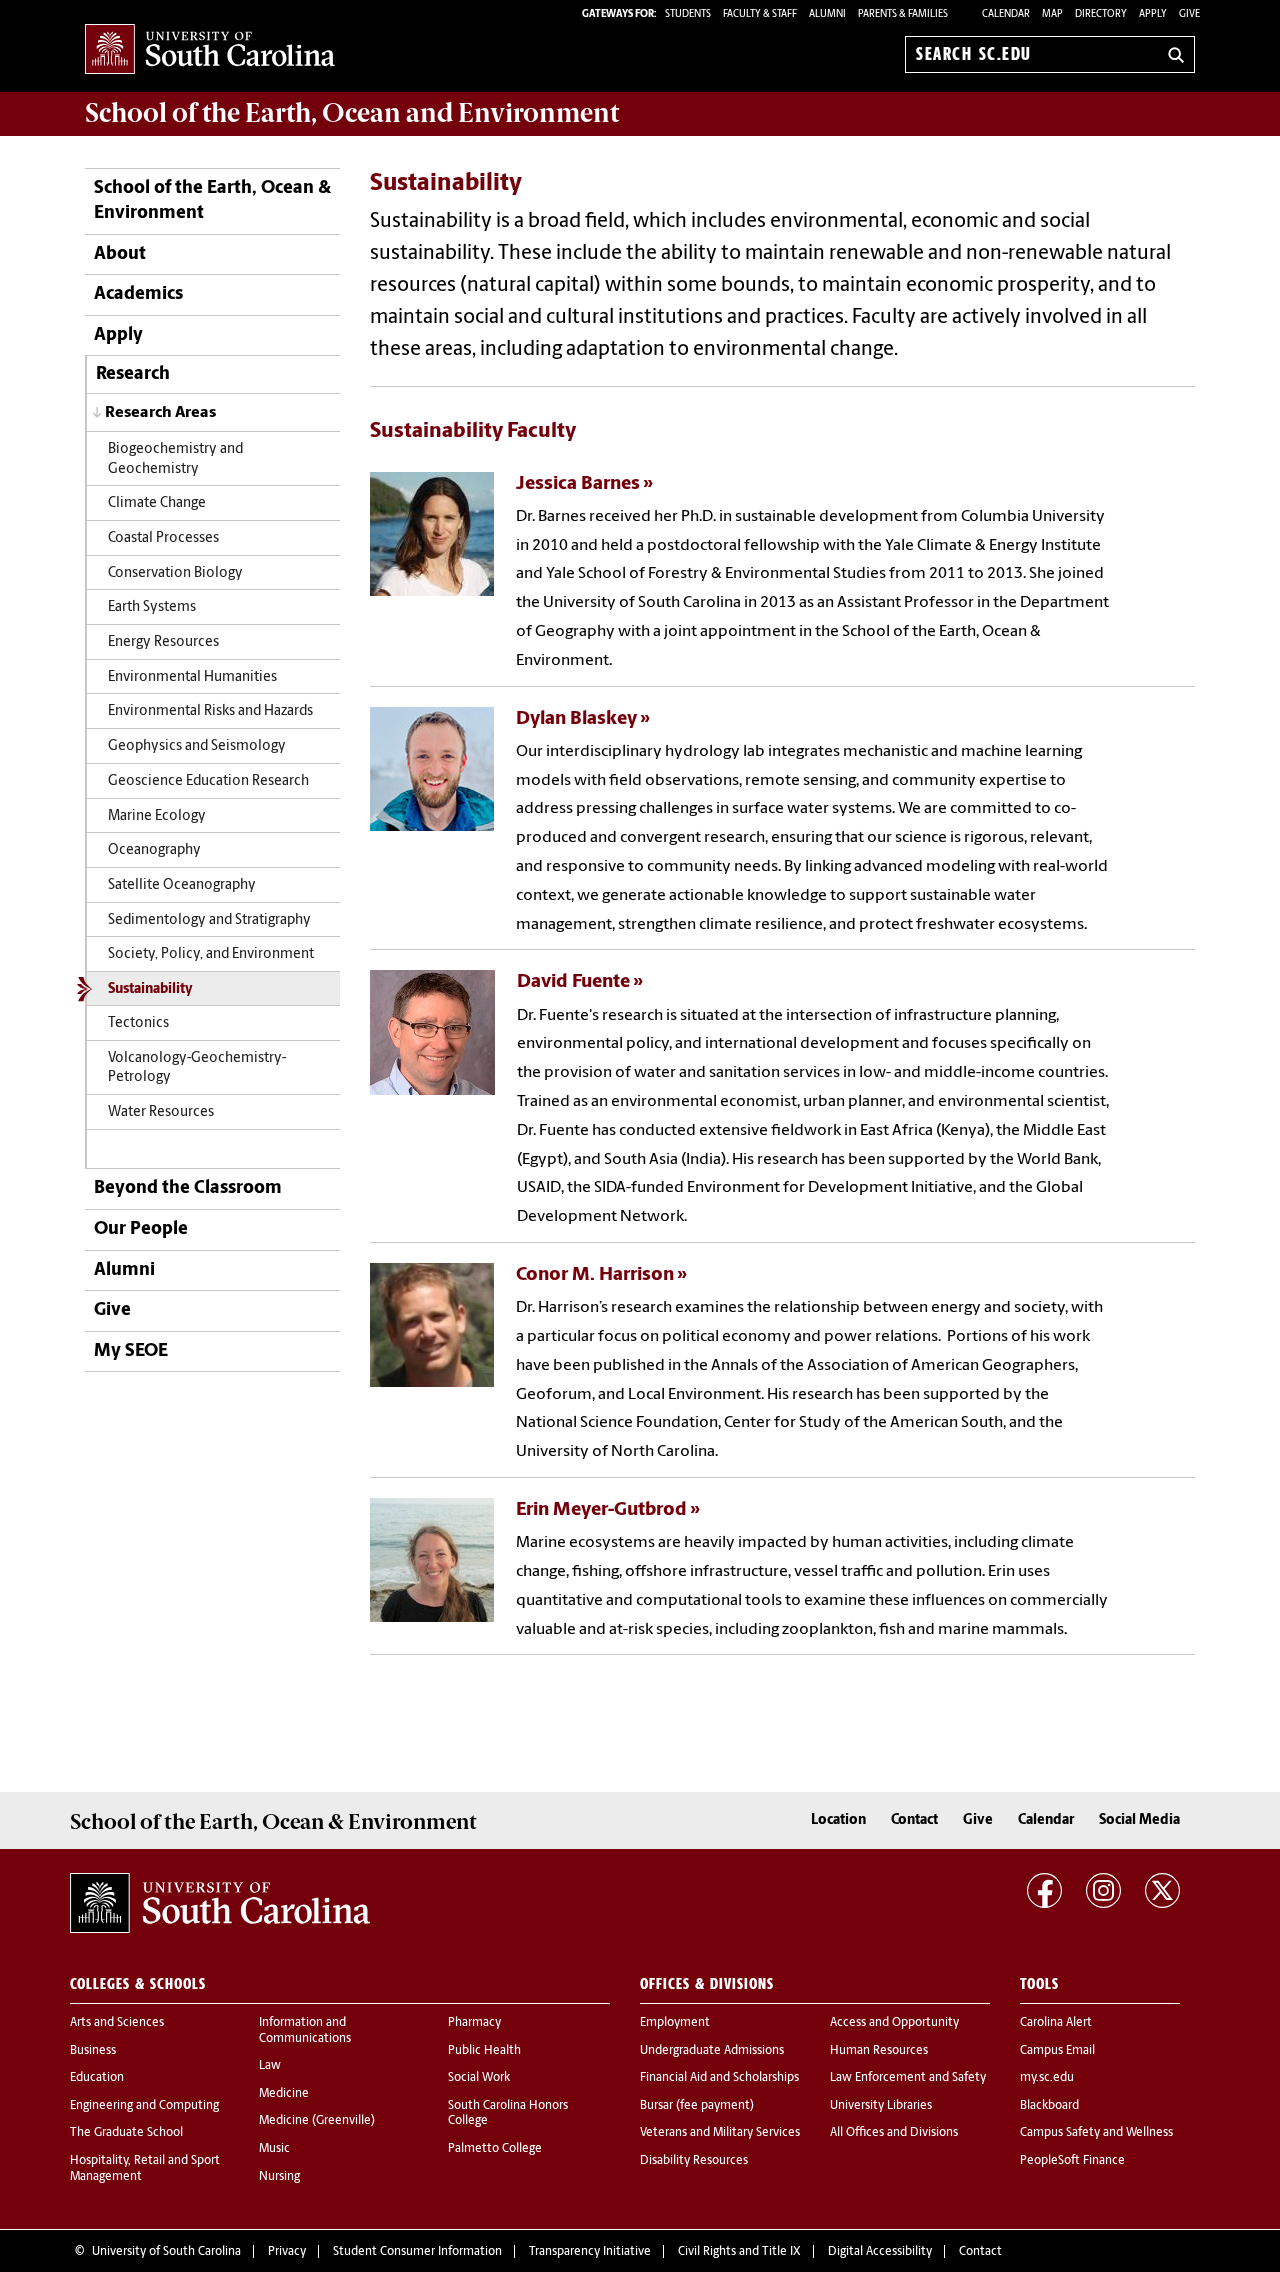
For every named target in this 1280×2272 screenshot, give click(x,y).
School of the (352, 113)
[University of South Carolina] (220, 1903)
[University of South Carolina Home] (210, 50)
